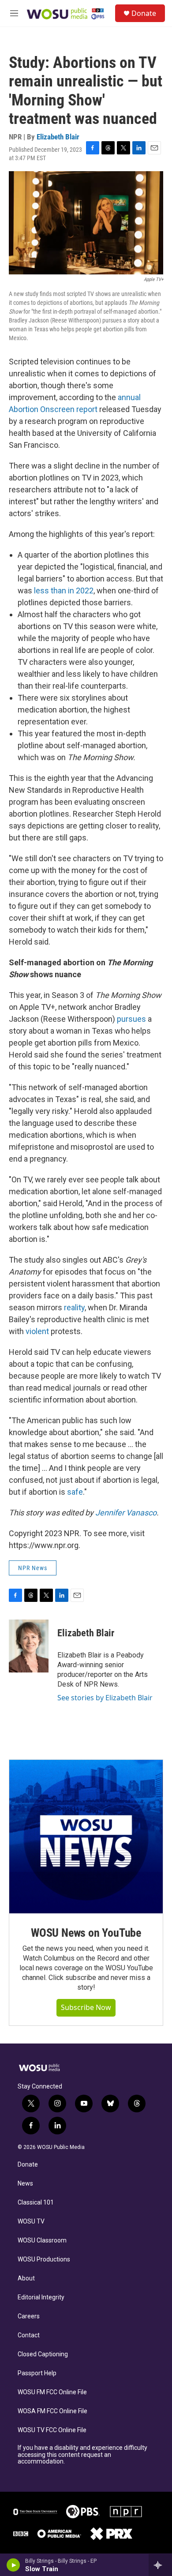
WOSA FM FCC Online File (52, 2411)
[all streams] (160, 2565)
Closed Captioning (43, 2354)
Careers (29, 2316)
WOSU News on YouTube (86, 1933)
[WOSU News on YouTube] (86, 1837)
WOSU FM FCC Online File (52, 2392)
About (26, 2278)
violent (37, 1331)
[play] (13, 2565)
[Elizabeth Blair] (29, 1646)
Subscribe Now (86, 2007)
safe (75, 1492)
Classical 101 (36, 2203)
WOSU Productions (44, 2259)
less (41, 591)
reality (74, 1307)
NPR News (33, 1568)
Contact (29, 2335)
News (25, 2184)
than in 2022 (72, 591)
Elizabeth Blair (58, 137)
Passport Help (37, 2373)
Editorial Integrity (41, 2297)
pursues (131, 1019)
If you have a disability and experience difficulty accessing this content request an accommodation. (82, 2455)
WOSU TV (31, 2222)
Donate (144, 13)
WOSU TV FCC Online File (52, 2430)
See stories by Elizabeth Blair (105, 1698)
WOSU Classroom (42, 2240)
